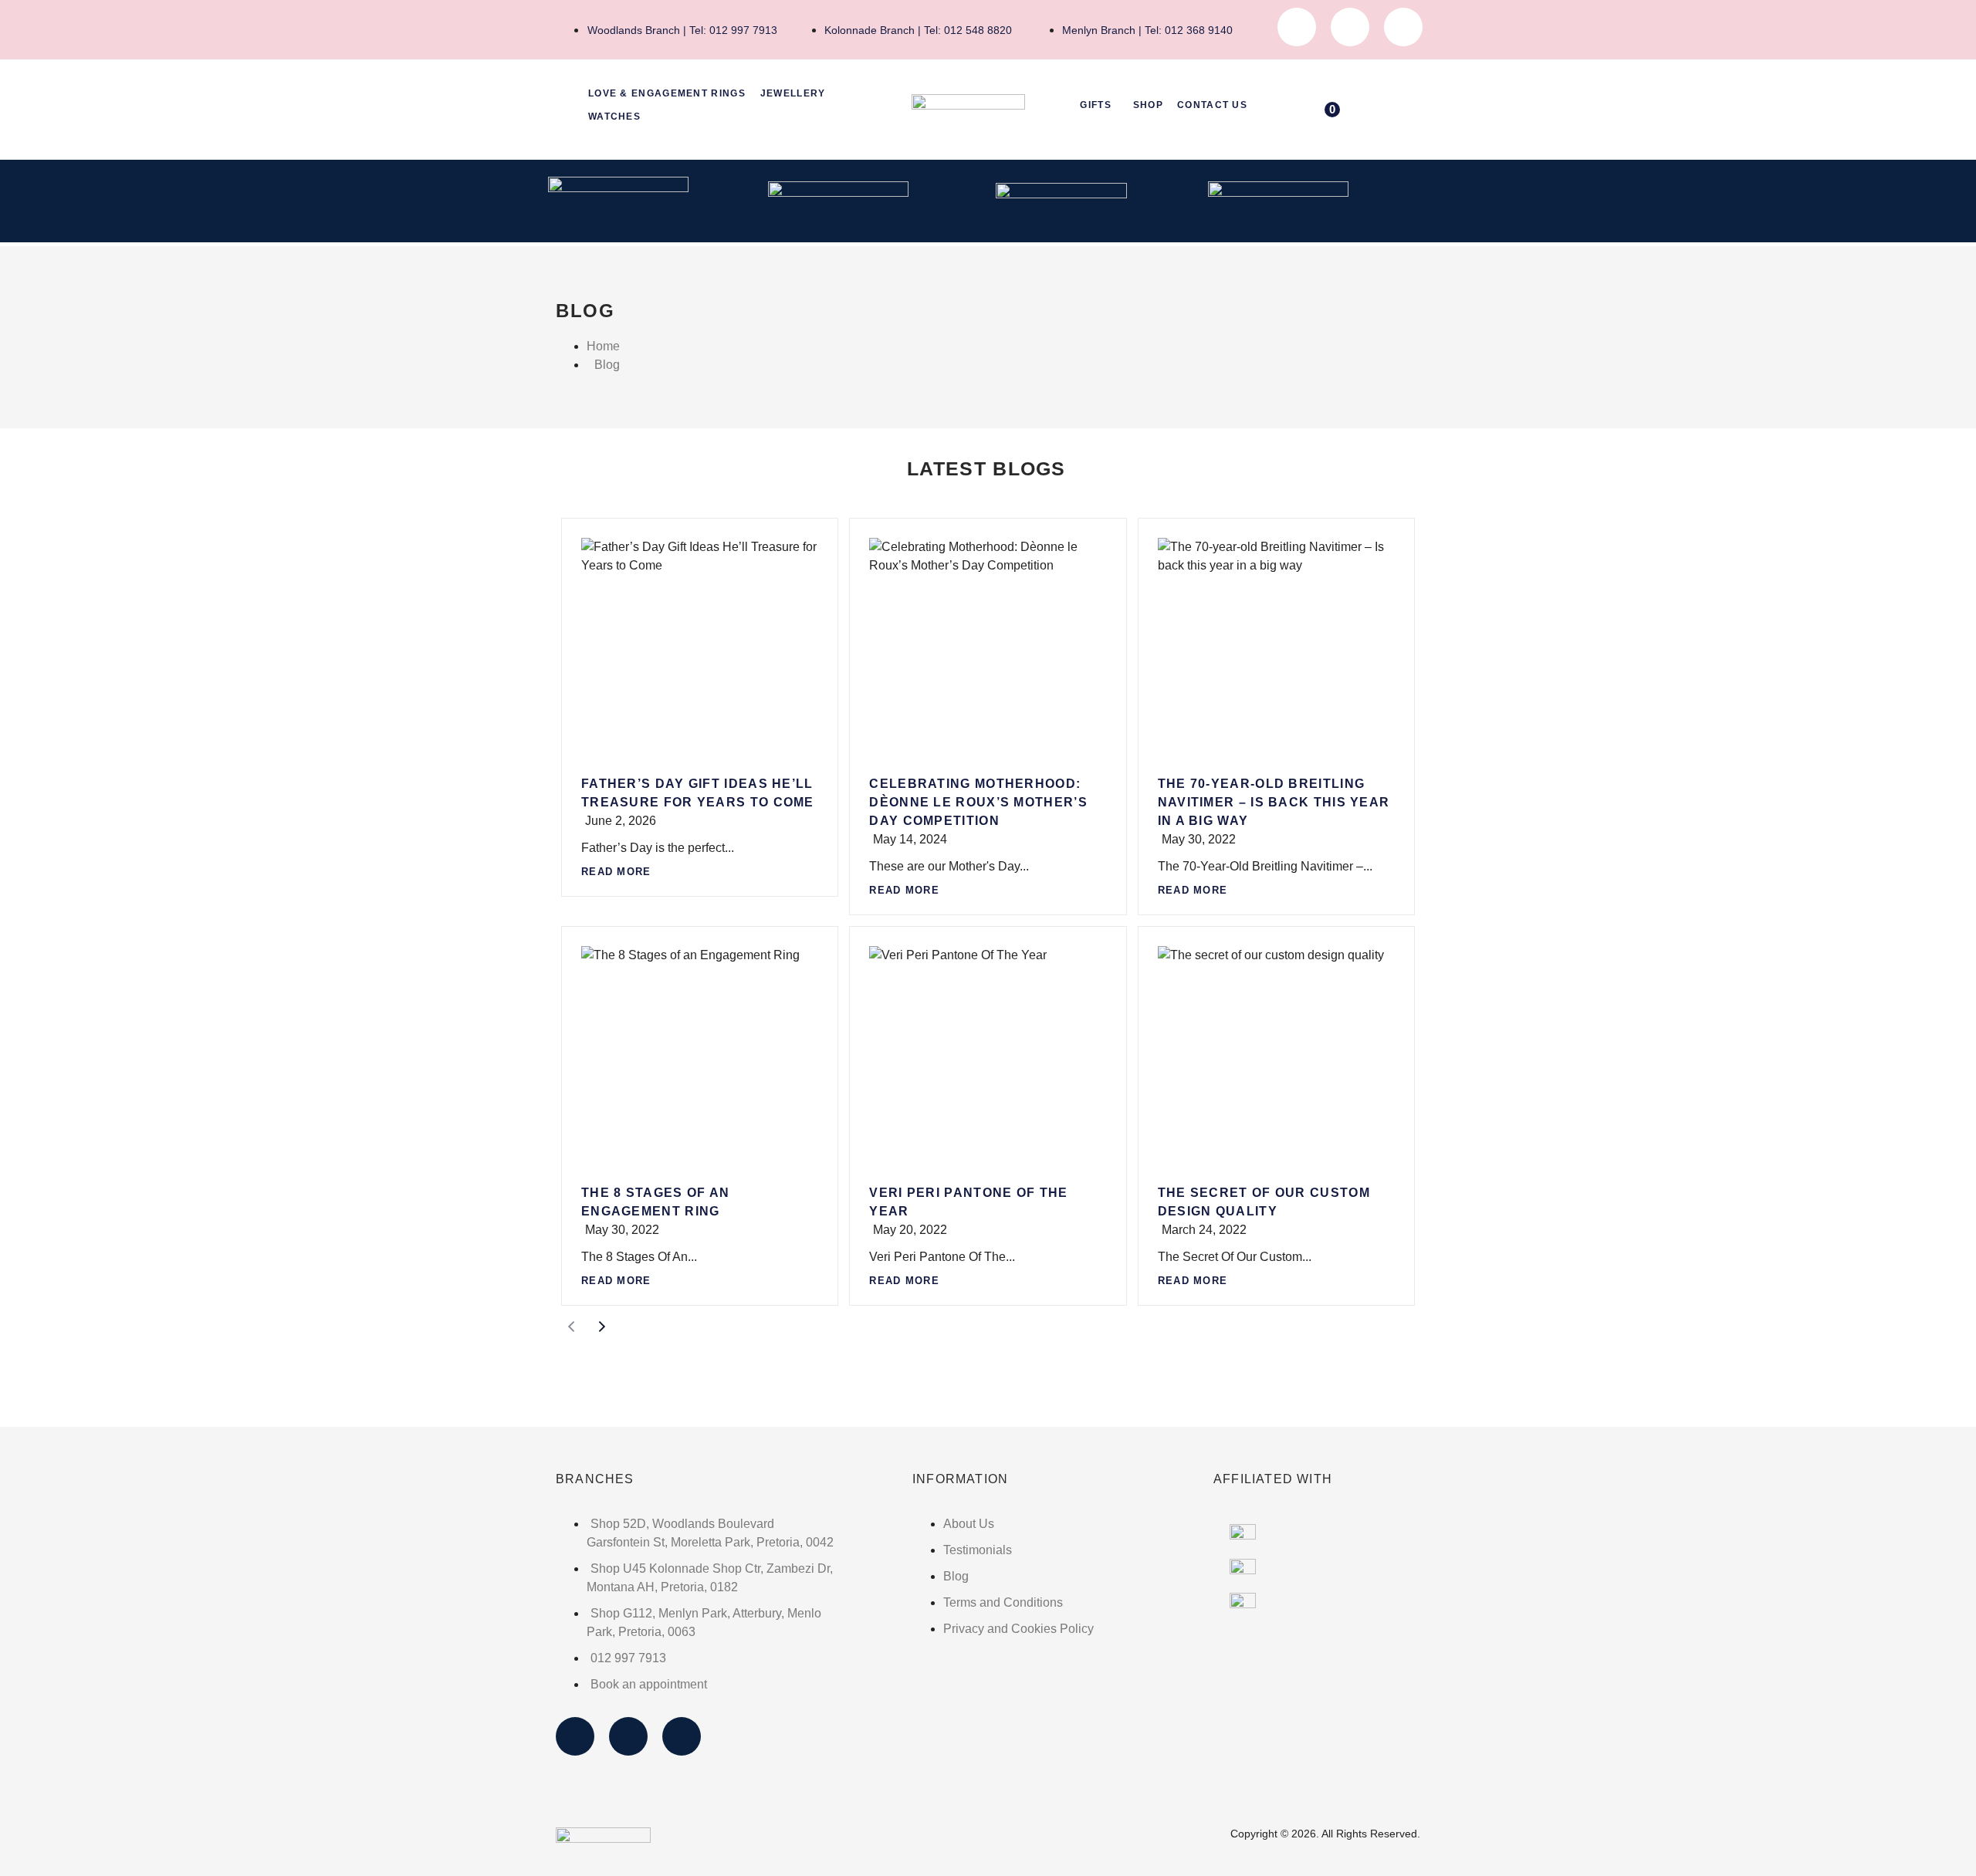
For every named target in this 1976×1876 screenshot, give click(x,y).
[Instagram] (1350, 27)
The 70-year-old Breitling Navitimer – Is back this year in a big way (1274, 802)
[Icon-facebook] (1297, 27)
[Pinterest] (1403, 27)
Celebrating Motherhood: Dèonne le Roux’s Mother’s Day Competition (978, 802)
